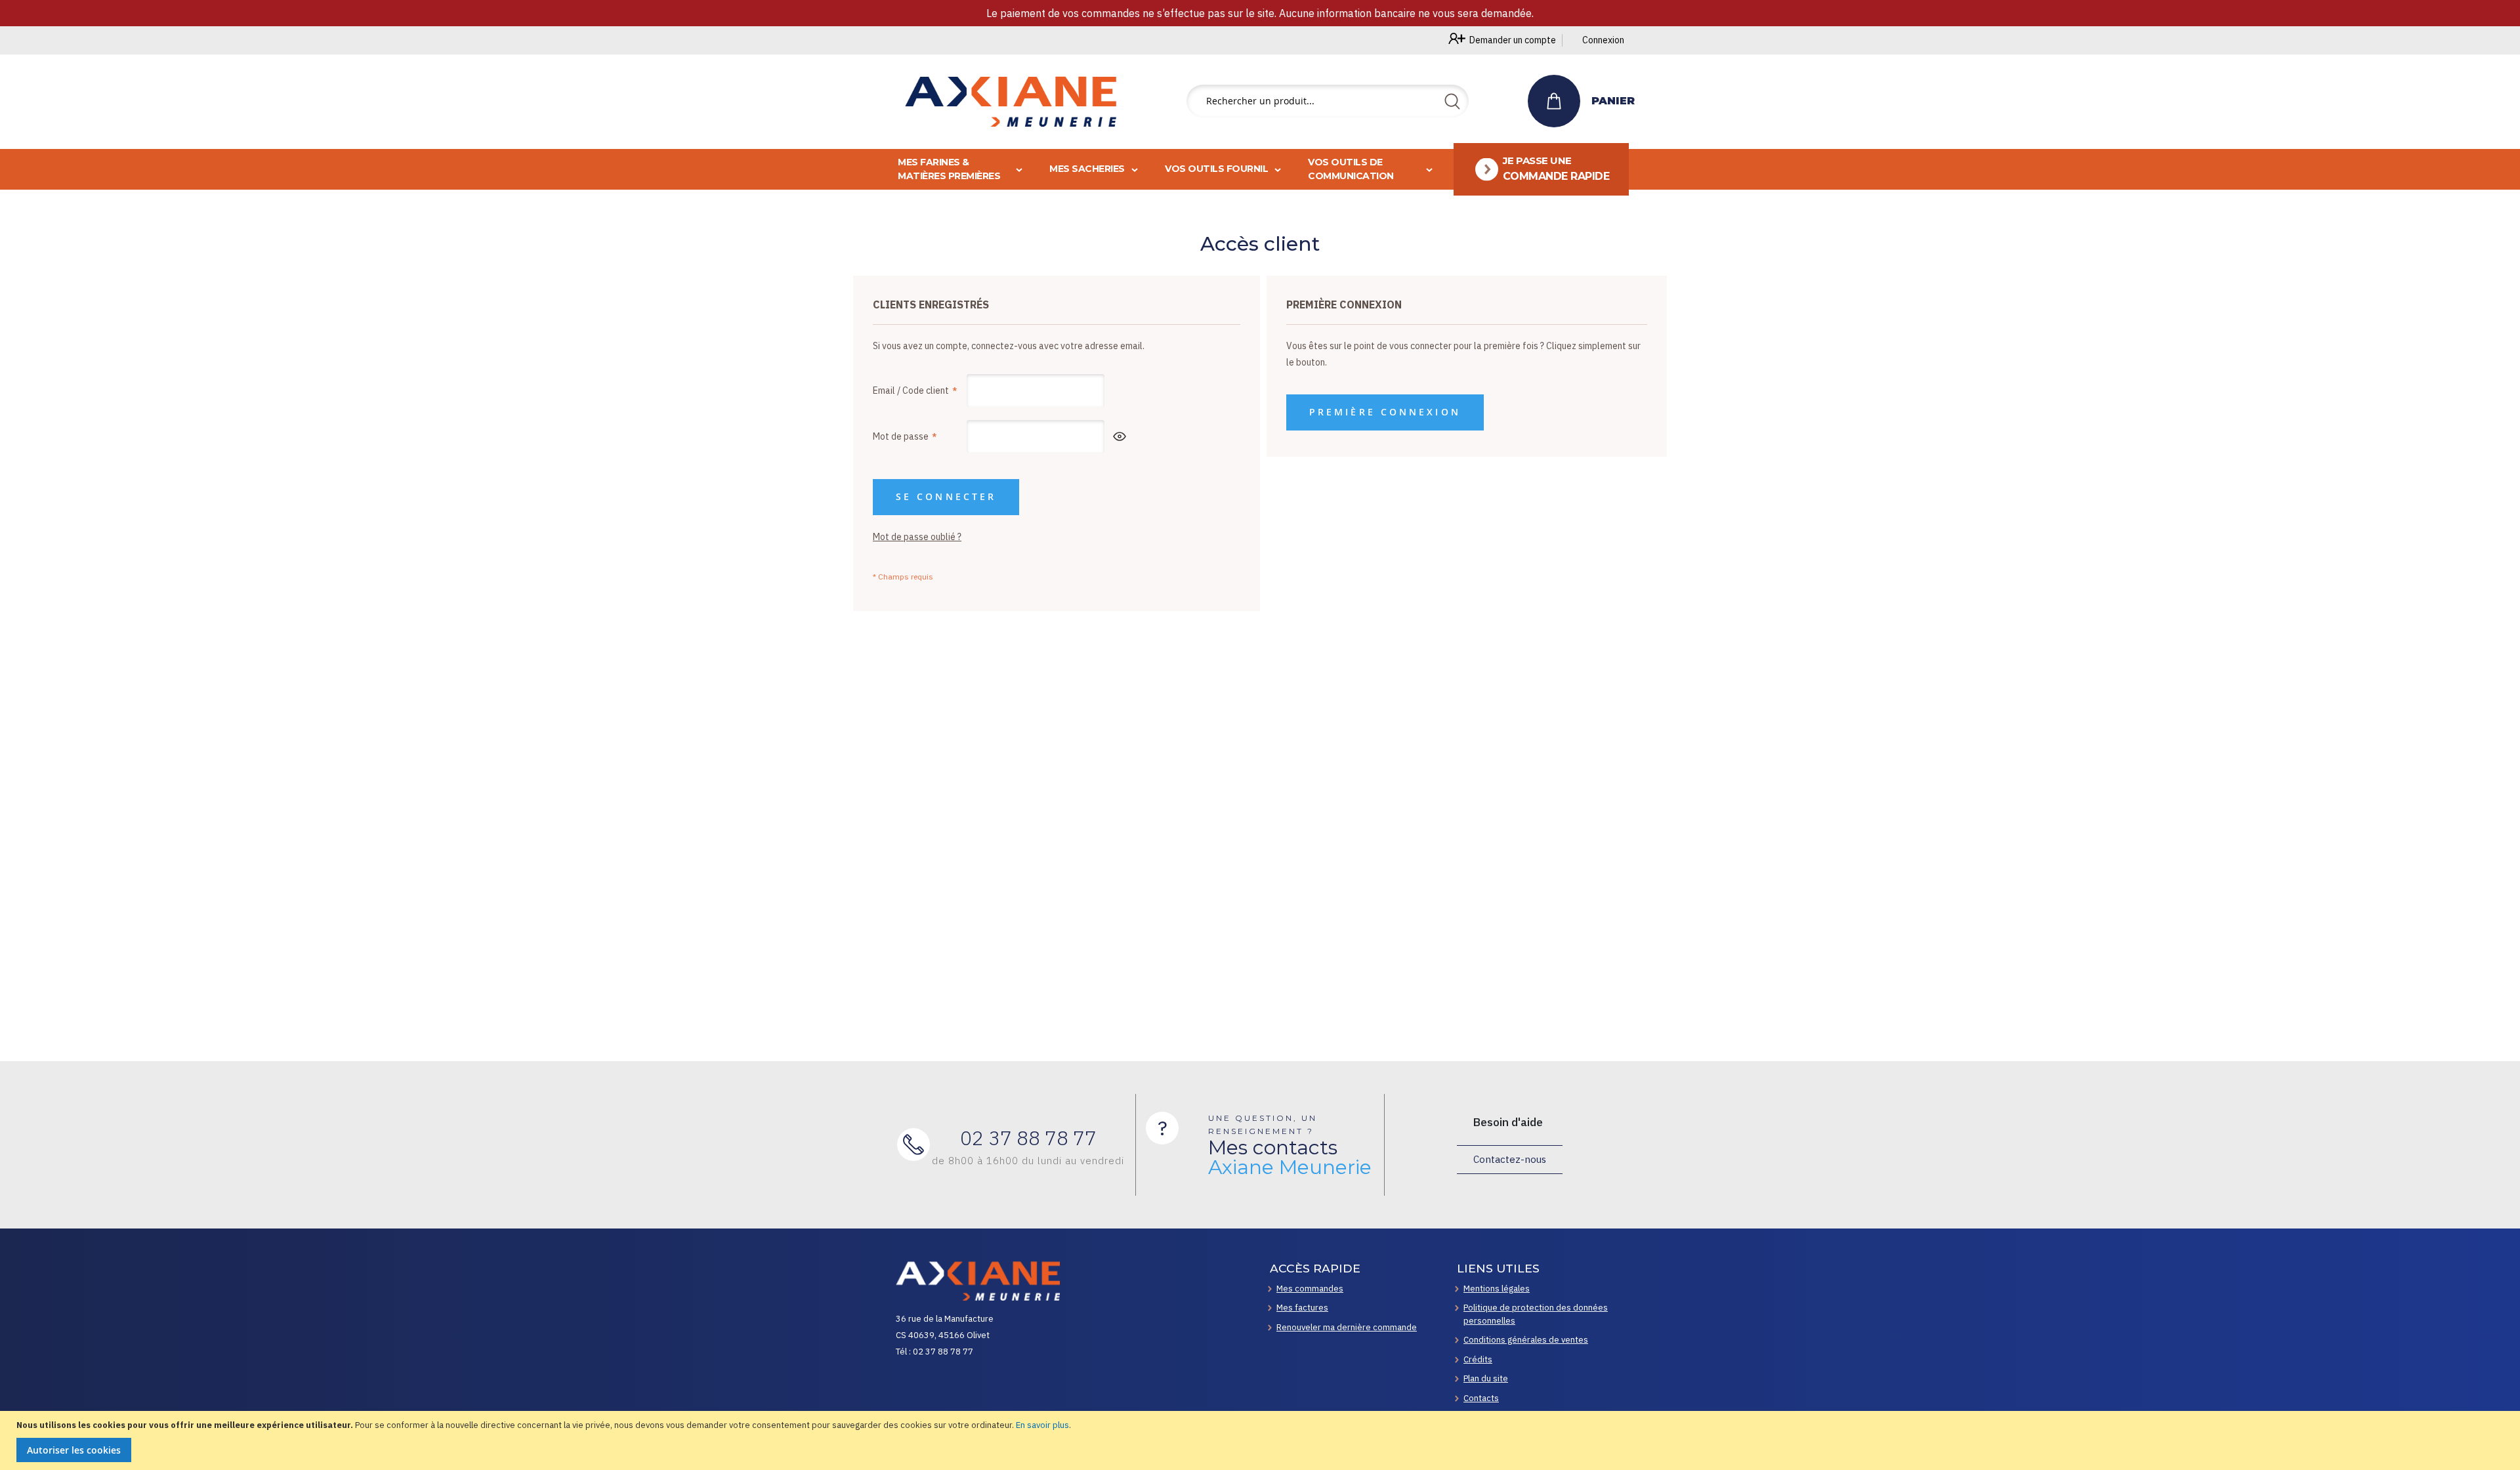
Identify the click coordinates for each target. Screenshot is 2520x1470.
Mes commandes (1310, 1289)
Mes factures (1302, 1308)
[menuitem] (1542, 169)
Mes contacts (1290, 1158)
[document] (1262, 1441)
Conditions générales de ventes (1526, 1340)
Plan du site (1486, 1378)
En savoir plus (1042, 1425)
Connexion (1603, 40)
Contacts (1481, 1398)
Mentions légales (1497, 1289)
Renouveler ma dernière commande (1347, 1327)
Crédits (1478, 1359)
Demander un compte (1513, 40)
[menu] (1260, 169)
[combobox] (1328, 101)
